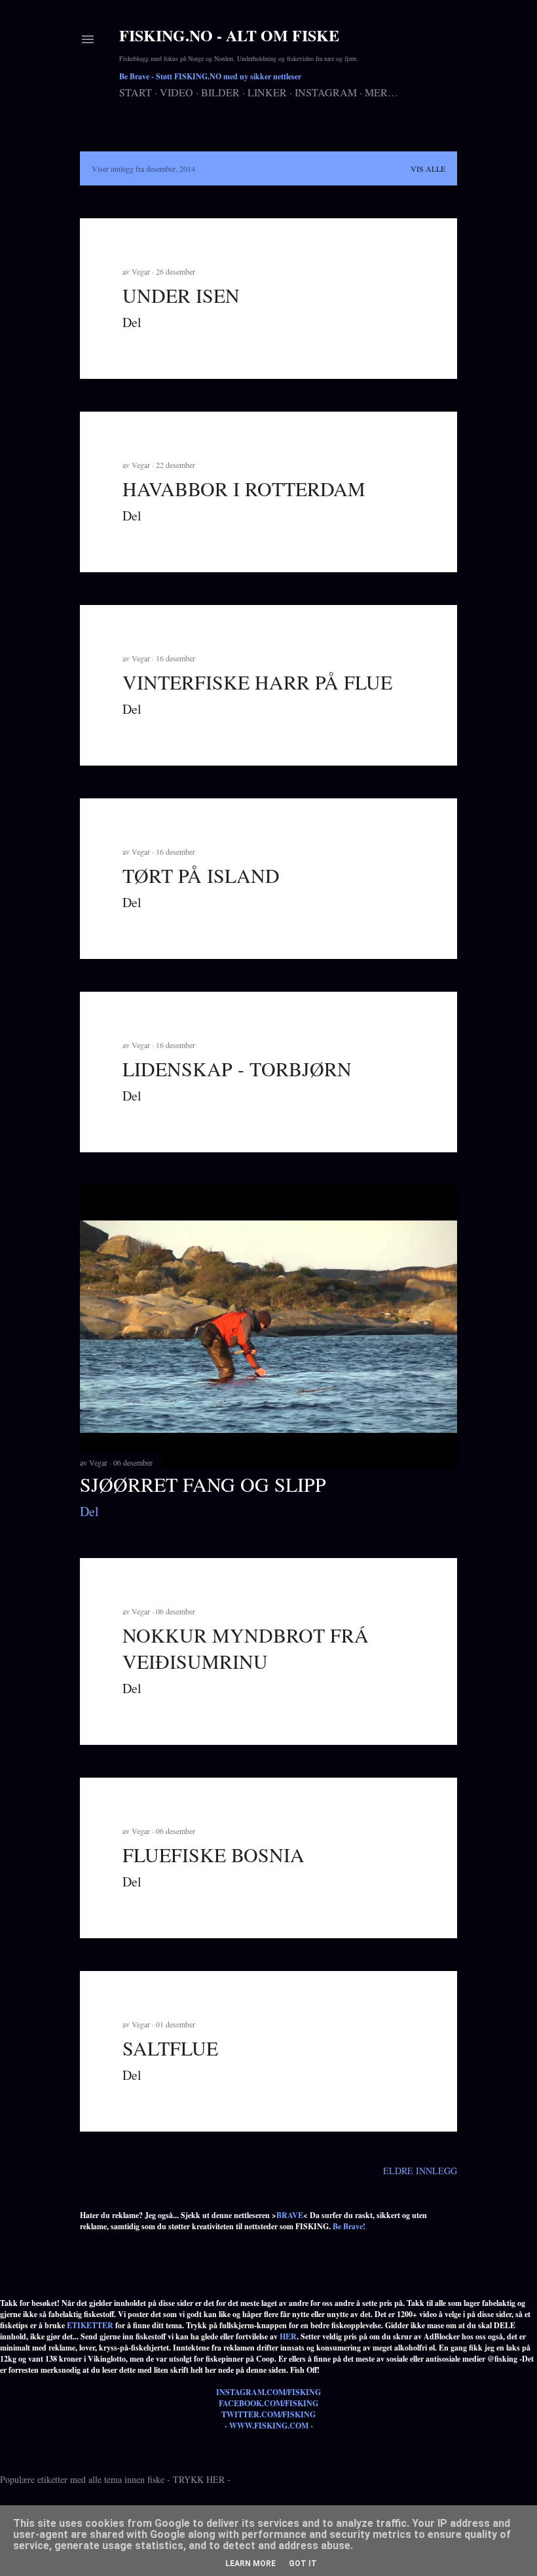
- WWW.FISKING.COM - (269, 2426)
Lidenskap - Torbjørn (237, 1068)
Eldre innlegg (420, 2171)
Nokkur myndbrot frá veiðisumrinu (246, 1648)
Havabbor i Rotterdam (244, 488)
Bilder (220, 92)
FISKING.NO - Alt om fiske (229, 35)
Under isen (181, 295)
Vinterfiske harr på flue (257, 682)
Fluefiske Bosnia (213, 1854)
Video (176, 92)
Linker (267, 92)
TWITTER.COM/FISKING (268, 2414)
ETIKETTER (90, 2325)
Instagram (326, 92)
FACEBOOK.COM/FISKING (268, 2403)
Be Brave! (349, 2226)
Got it (303, 2564)
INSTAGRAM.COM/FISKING (268, 2392)
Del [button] (132, 322)
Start (136, 92)
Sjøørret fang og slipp (203, 1484)
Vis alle (428, 168)
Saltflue (170, 2048)
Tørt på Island (201, 875)
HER (288, 2336)
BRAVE (290, 2215)
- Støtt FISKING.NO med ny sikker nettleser (210, 76)
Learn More (250, 2564)
